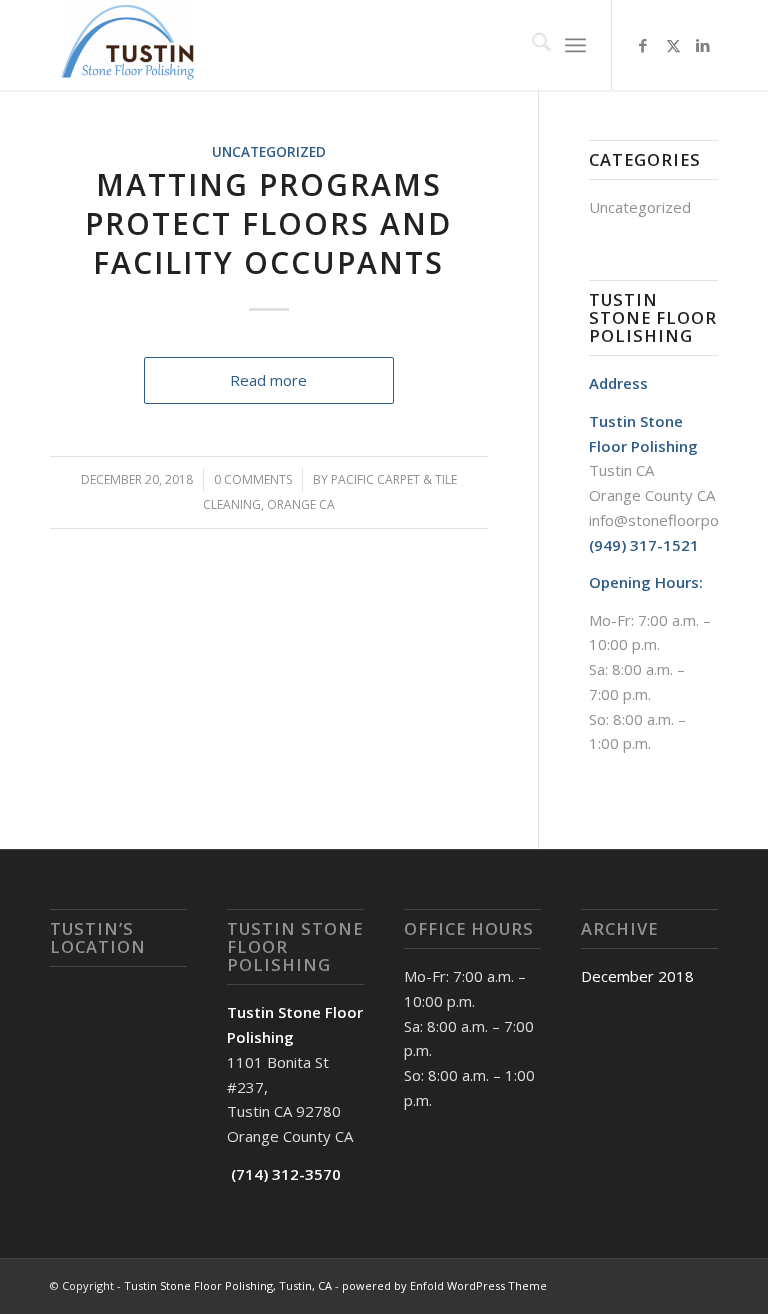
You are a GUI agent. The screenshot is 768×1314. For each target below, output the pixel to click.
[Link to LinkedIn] (703, 45)
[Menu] (575, 45)
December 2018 (637, 976)
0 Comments (253, 479)
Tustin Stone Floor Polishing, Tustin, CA (228, 1285)
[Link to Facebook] (643, 45)
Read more (268, 380)
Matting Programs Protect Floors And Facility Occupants (268, 223)
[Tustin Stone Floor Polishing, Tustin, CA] (132, 45)
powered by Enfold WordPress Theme (444, 1285)
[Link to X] (673, 45)
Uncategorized (269, 152)
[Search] (531, 45)
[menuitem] (531, 45)
